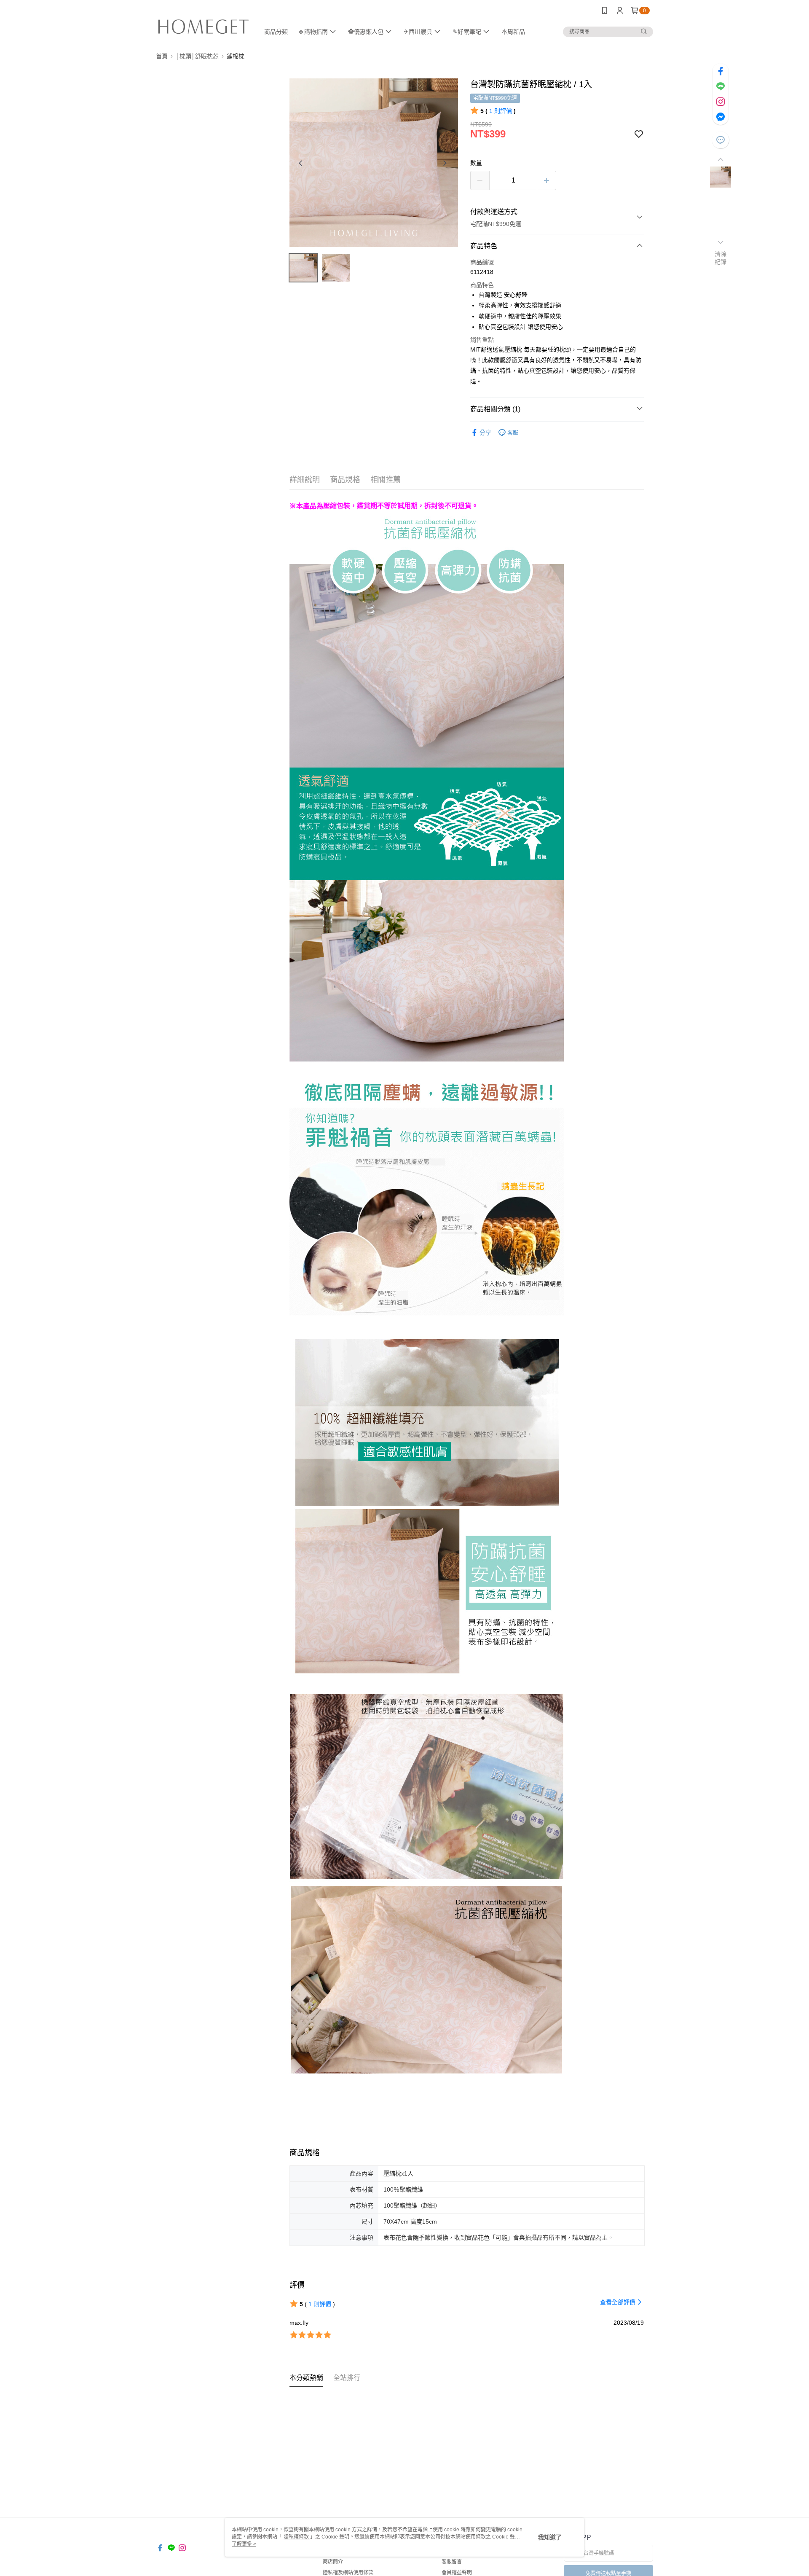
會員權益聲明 (457, 2573)
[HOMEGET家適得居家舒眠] (203, 22)
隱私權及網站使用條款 (348, 2573)
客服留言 (452, 2562)
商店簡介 (333, 2562)
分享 (485, 432)
